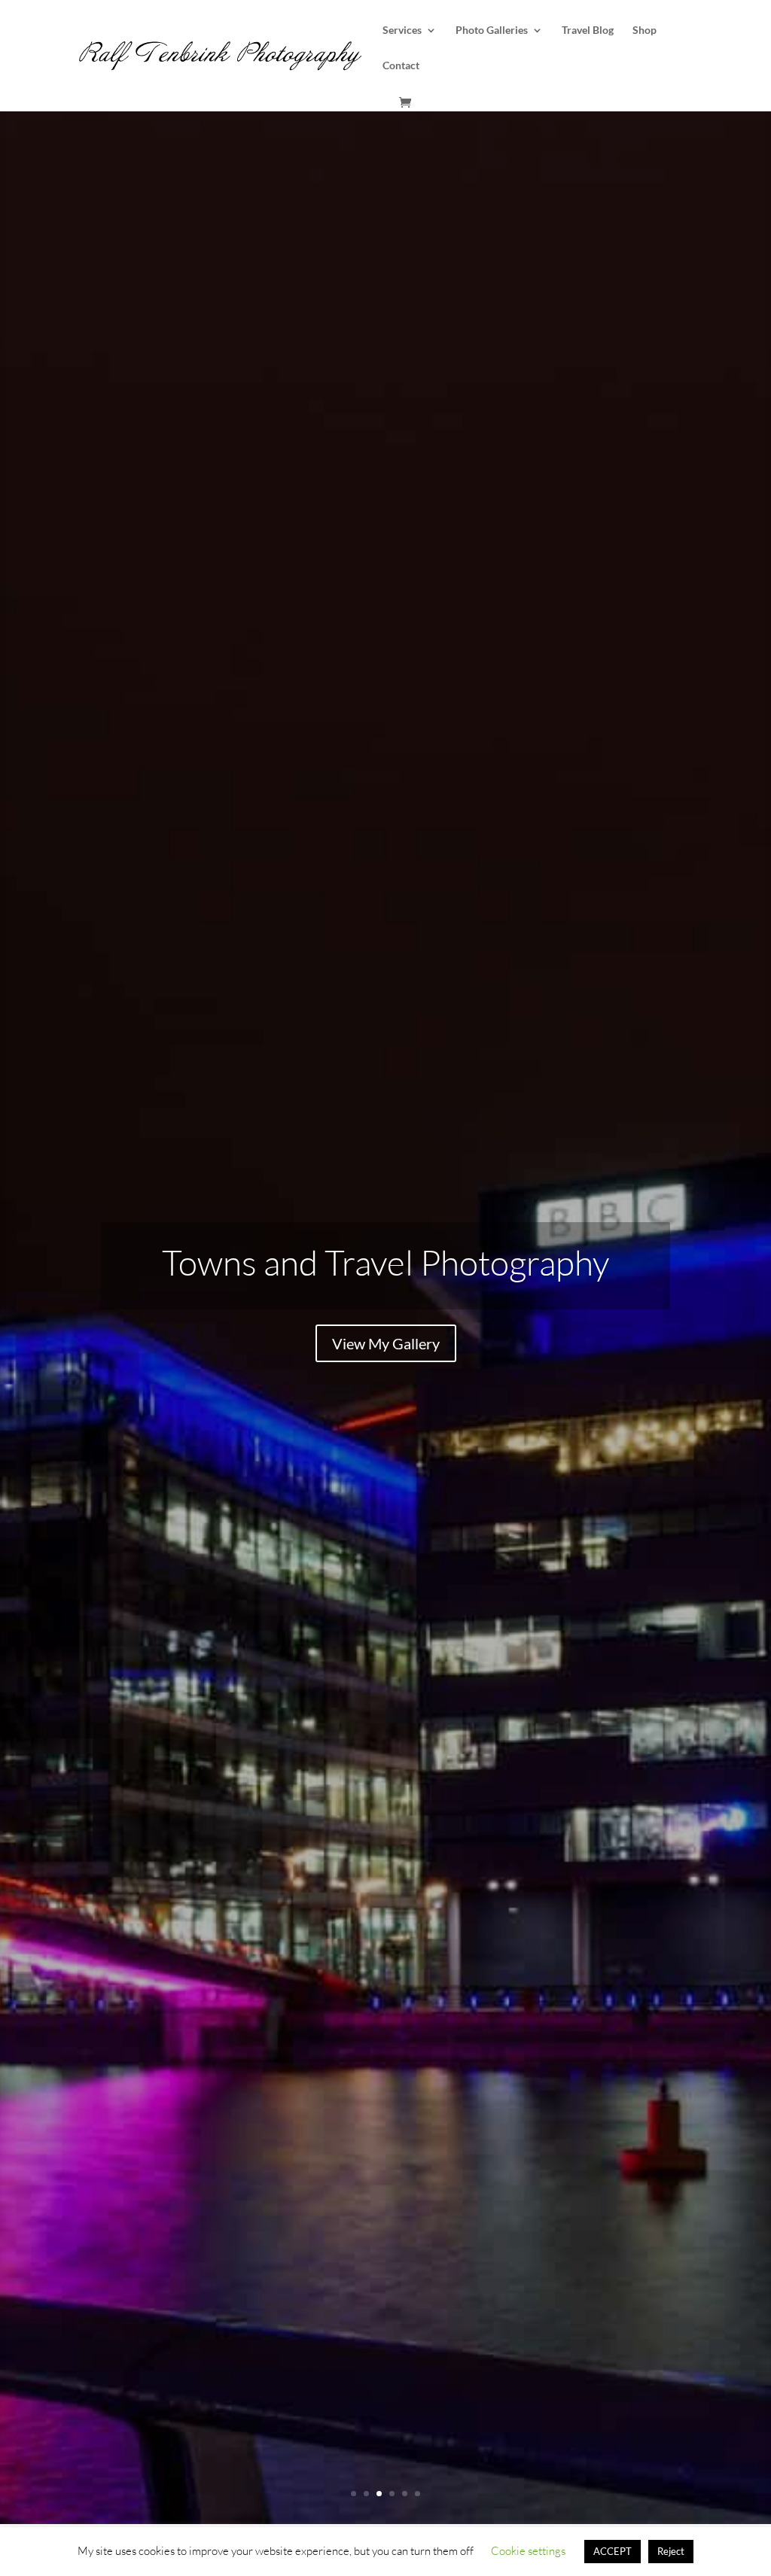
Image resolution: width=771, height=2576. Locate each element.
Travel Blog (588, 30)
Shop (645, 30)
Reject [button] (671, 2551)
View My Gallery (386, 1343)
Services (402, 30)
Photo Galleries (492, 30)
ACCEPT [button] (613, 2551)
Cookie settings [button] (528, 2551)
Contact (401, 66)
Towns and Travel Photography (385, 1262)
